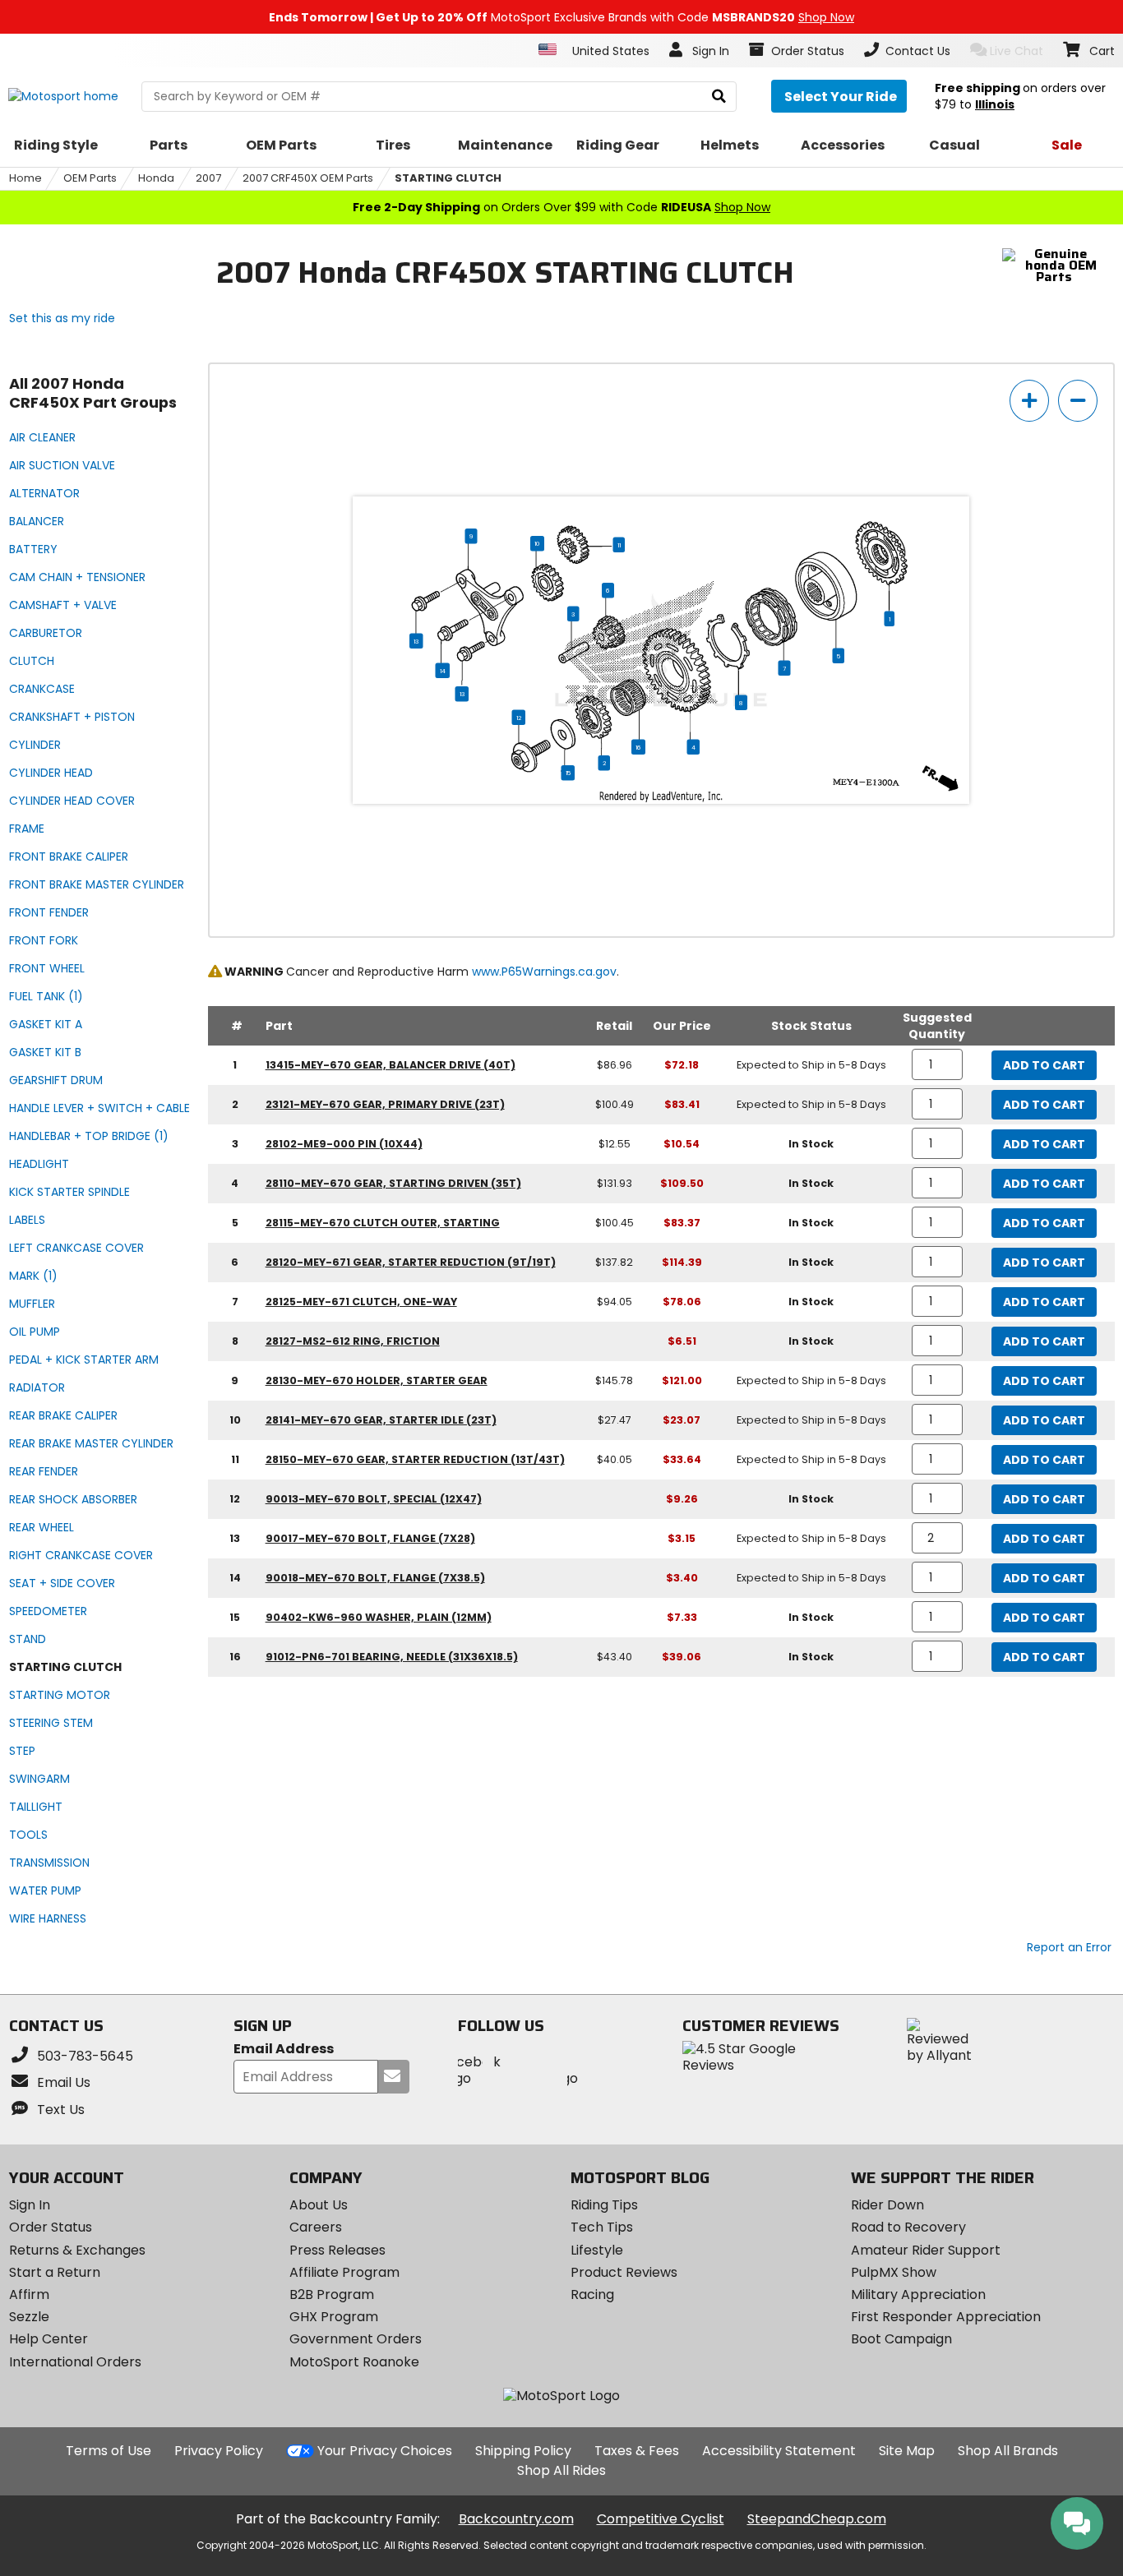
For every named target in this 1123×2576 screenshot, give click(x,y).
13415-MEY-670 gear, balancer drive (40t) (391, 1065)
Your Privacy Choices (385, 2451)
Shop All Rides (561, 2470)
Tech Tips (602, 2227)
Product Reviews (624, 2272)
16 (638, 747)
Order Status (51, 2227)
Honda (156, 178)
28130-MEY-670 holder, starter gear (377, 1380)
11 (619, 545)
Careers (316, 2227)
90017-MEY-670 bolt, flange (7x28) (370, 1538)
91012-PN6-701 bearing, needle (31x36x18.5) (392, 1657)
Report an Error (1069, 1947)
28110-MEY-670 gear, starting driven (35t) (393, 1183)
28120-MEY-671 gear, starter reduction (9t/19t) (411, 1262)
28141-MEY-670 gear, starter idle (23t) (381, 1420)
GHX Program (334, 2317)
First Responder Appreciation (946, 2317)
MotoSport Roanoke (354, 2362)
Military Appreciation (918, 2294)
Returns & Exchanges (77, 2250)
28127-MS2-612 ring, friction (353, 1341)
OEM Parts (90, 178)
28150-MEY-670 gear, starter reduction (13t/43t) (415, 1459)
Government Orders (356, 2339)
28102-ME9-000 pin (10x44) (344, 1144)
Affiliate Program (344, 2272)
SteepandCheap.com (817, 2519)
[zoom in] (1029, 401)
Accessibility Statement (779, 2451)
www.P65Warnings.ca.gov (544, 972)
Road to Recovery (908, 2227)
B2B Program (332, 2294)
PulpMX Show (894, 2272)
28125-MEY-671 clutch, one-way (361, 1302)
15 (568, 773)
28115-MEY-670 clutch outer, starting (383, 1223)
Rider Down (887, 2205)
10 (537, 543)
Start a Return (55, 2272)
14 (443, 671)
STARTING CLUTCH (448, 178)
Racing (592, 2294)
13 (416, 641)
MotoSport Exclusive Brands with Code (561, 17)
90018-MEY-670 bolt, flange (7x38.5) (375, 1578)
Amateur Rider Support (926, 2250)
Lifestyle (597, 2250)
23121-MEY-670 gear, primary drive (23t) (385, 1104)
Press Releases (337, 2250)
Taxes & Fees (637, 2451)
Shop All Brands (1008, 2451)
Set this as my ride (62, 318)
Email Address (284, 2050)
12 (519, 718)
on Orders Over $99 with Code (561, 207)
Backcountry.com (516, 2519)
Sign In (30, 2205)
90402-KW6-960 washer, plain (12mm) (379, 1617)
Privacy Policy (219, 2451)
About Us (319, 2205)
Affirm (29, 2294)
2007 (208, 178)
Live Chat (1017, 51)
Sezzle (29, 2317)
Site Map (907, 2451)
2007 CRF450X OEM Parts (308, 178)
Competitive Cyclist (661, 2519)
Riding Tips (604, 2205)
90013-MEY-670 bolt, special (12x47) (374, 1499)
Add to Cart (1044, 1065)
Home (25, 178)
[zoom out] (1078, 401)
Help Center (49, 2339)
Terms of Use (109, 2451)
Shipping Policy (523, 2451)
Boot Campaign (901, 2339)
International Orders (75, 2362)
